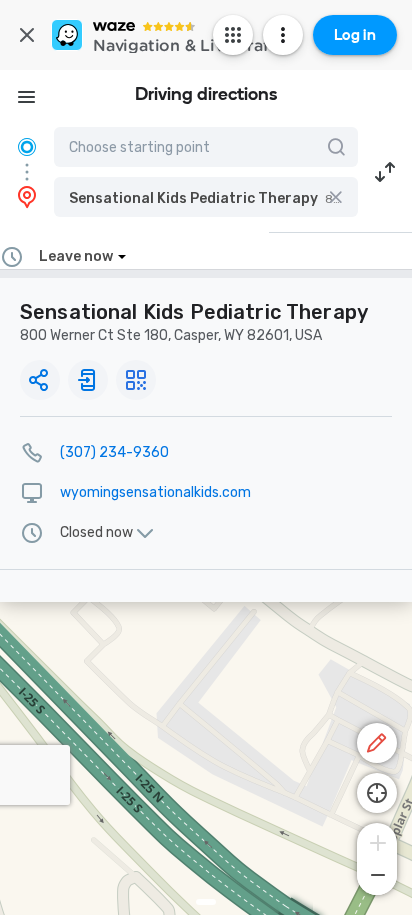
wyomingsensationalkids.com (155, 492)
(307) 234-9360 (114, 452)
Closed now (96, 533)
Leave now (76, 256)
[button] (206, 197)
